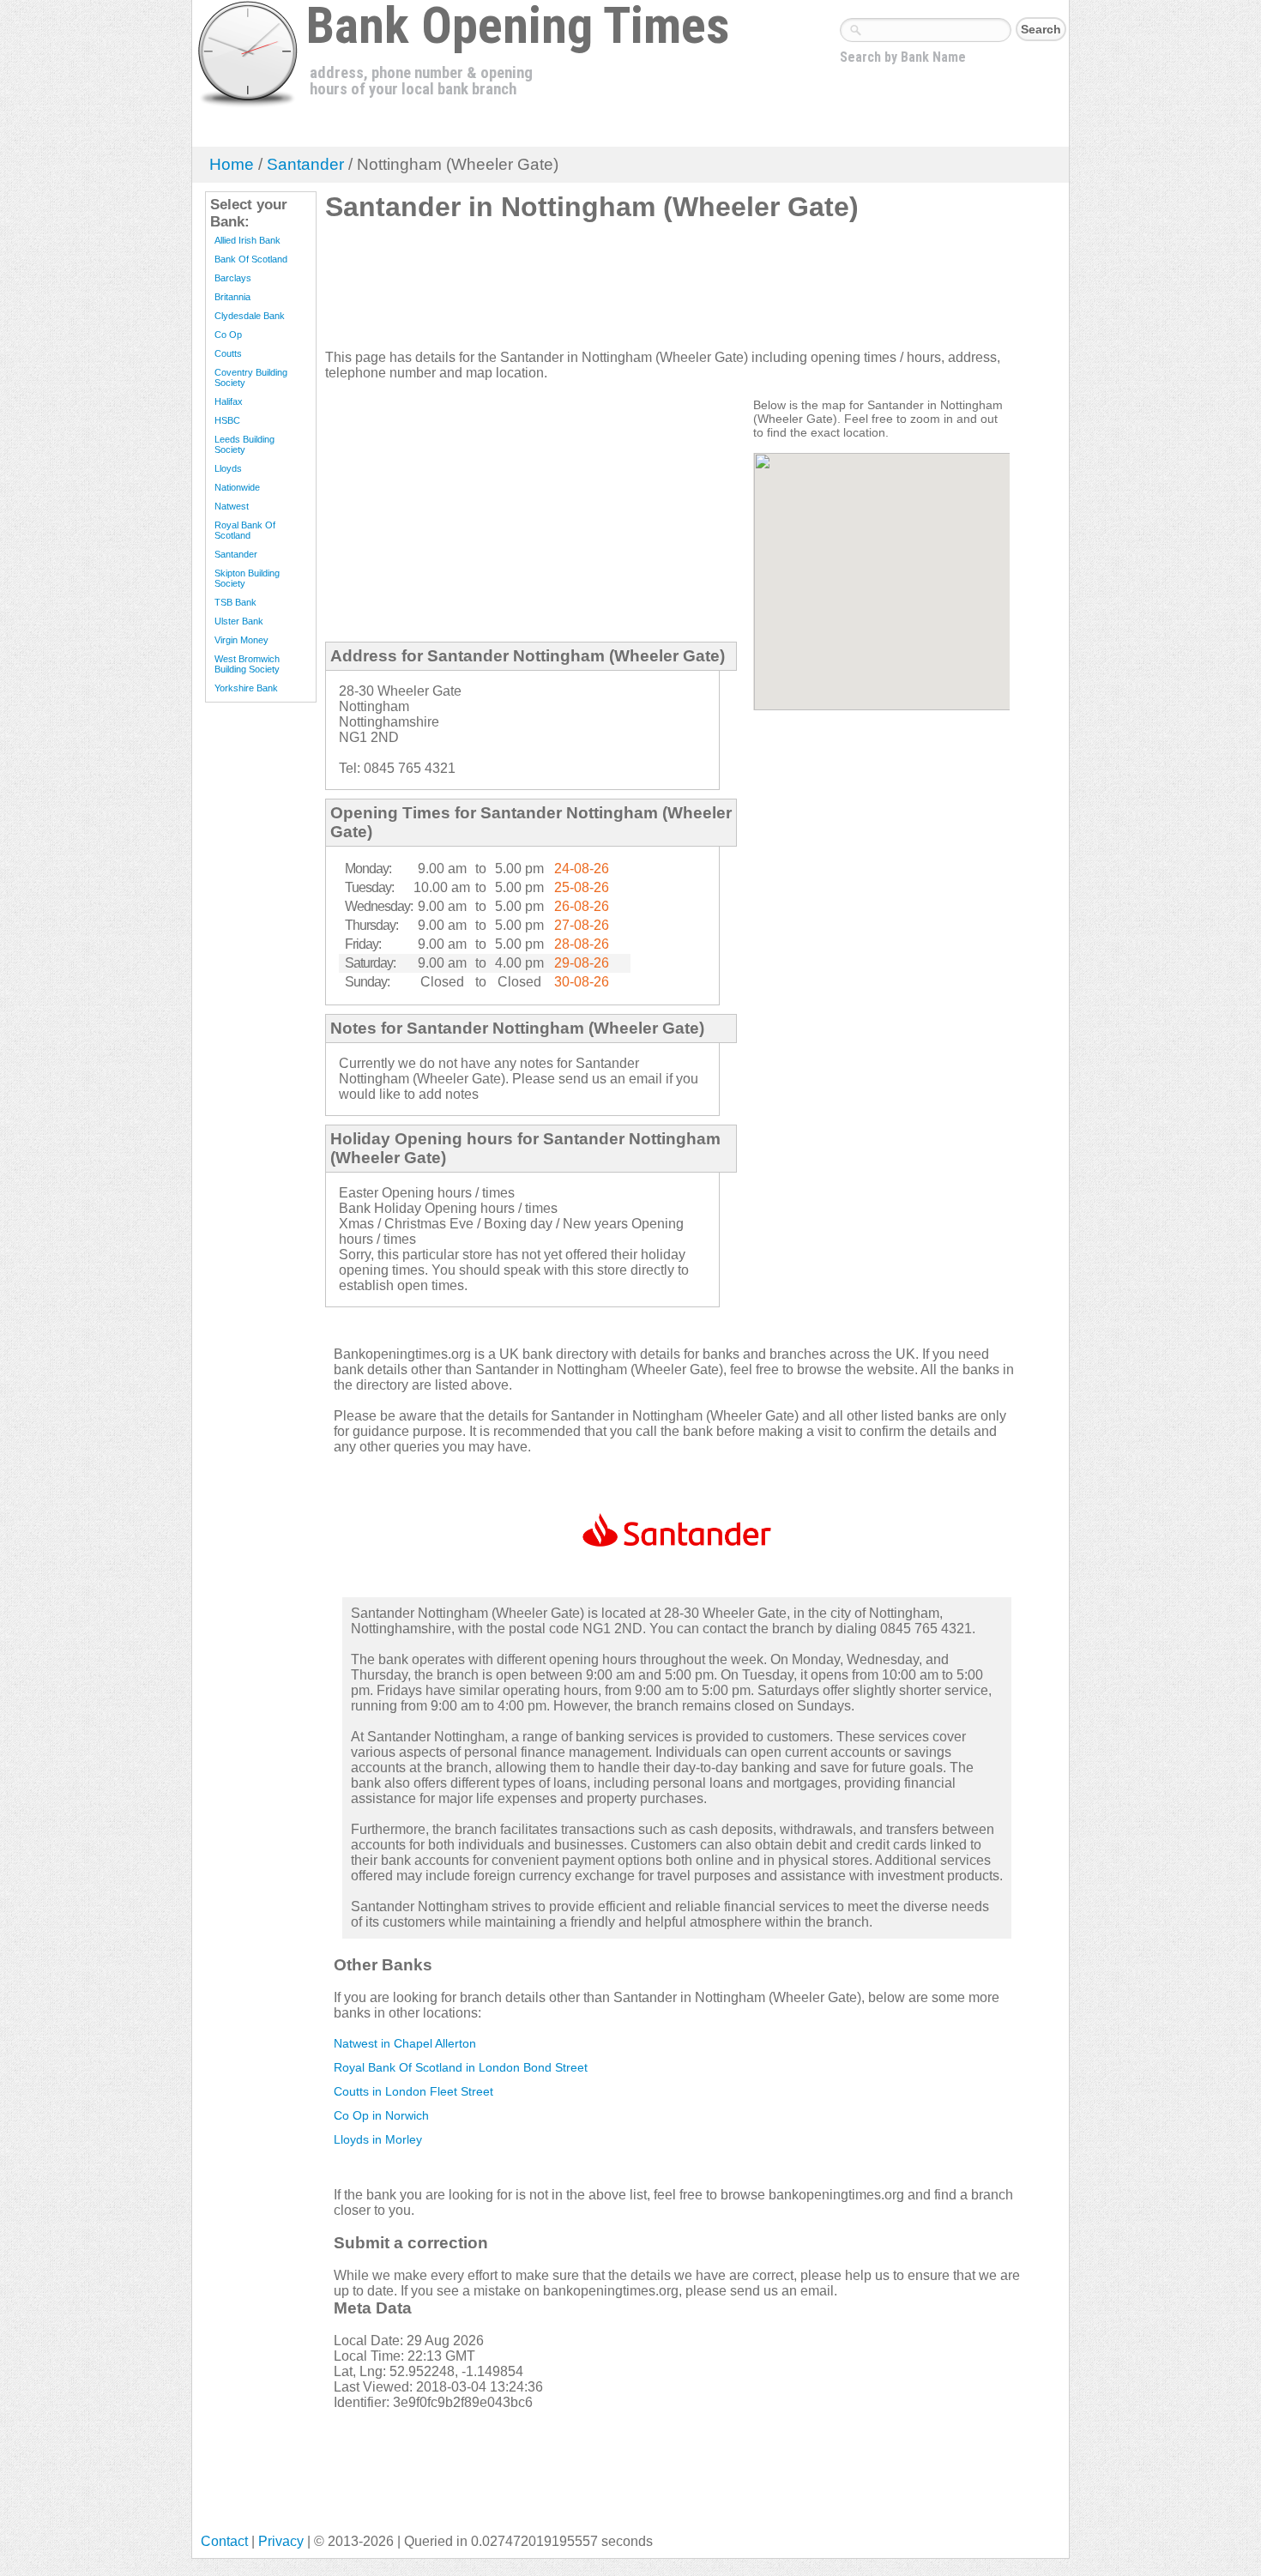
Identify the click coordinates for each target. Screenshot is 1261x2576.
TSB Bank (235, 602)
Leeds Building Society (244, 444)
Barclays (233, 278)
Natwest (232, 506)
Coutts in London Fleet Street (413, 2091)
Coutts (228, 353)
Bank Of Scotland (251, 259)
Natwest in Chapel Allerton (405, 2043)
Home (232, 164)
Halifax (229, 401)
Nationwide (237, 487)
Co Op (228, 335)
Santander (305, 164)
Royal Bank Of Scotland (245, 530)
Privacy (281, 2541)
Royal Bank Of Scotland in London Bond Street (461, 2067)
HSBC (227, 420)
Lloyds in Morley (378, 2139)
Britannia (232, 297)
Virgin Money (241, 640)
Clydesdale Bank (250, 316)
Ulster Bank (239, 621)
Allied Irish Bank (247, 240)
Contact (224, 2541)
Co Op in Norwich (381, 2115)
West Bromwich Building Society (247, 664)
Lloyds (228, 468)
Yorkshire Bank (246, 688)
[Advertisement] (637, 293)
